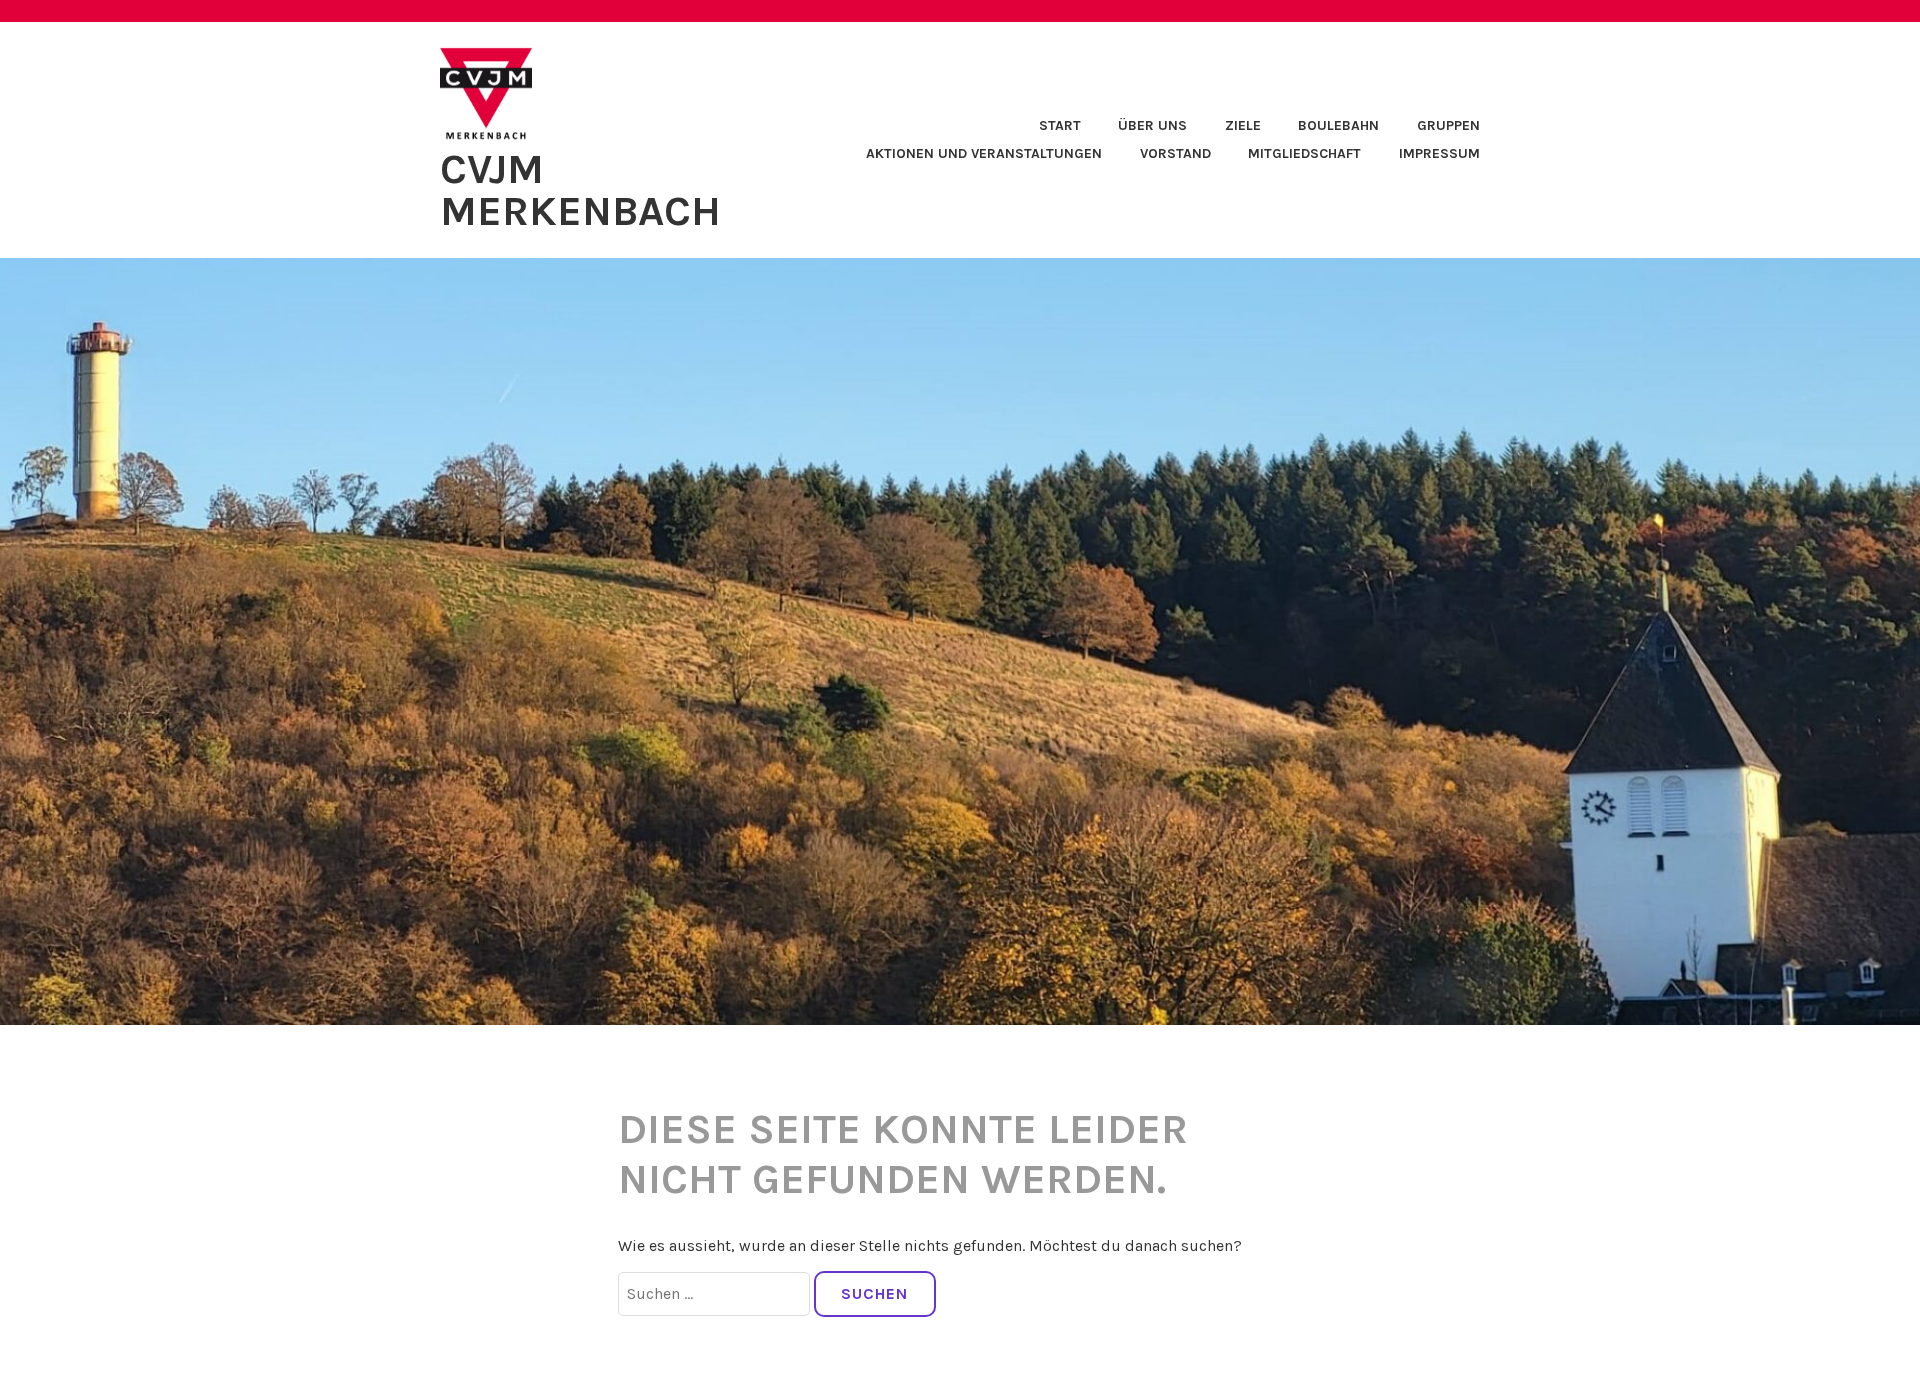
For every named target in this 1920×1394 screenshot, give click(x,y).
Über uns (1152, 125)
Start (1060, 125)
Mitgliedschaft (1304, 153)
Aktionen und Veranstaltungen (984, 153)
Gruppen (1448, 125)
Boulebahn (1338, 125)
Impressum (1439, 153)
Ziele (1243, 125)
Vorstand (1175, 153)
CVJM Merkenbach (580, 190)
